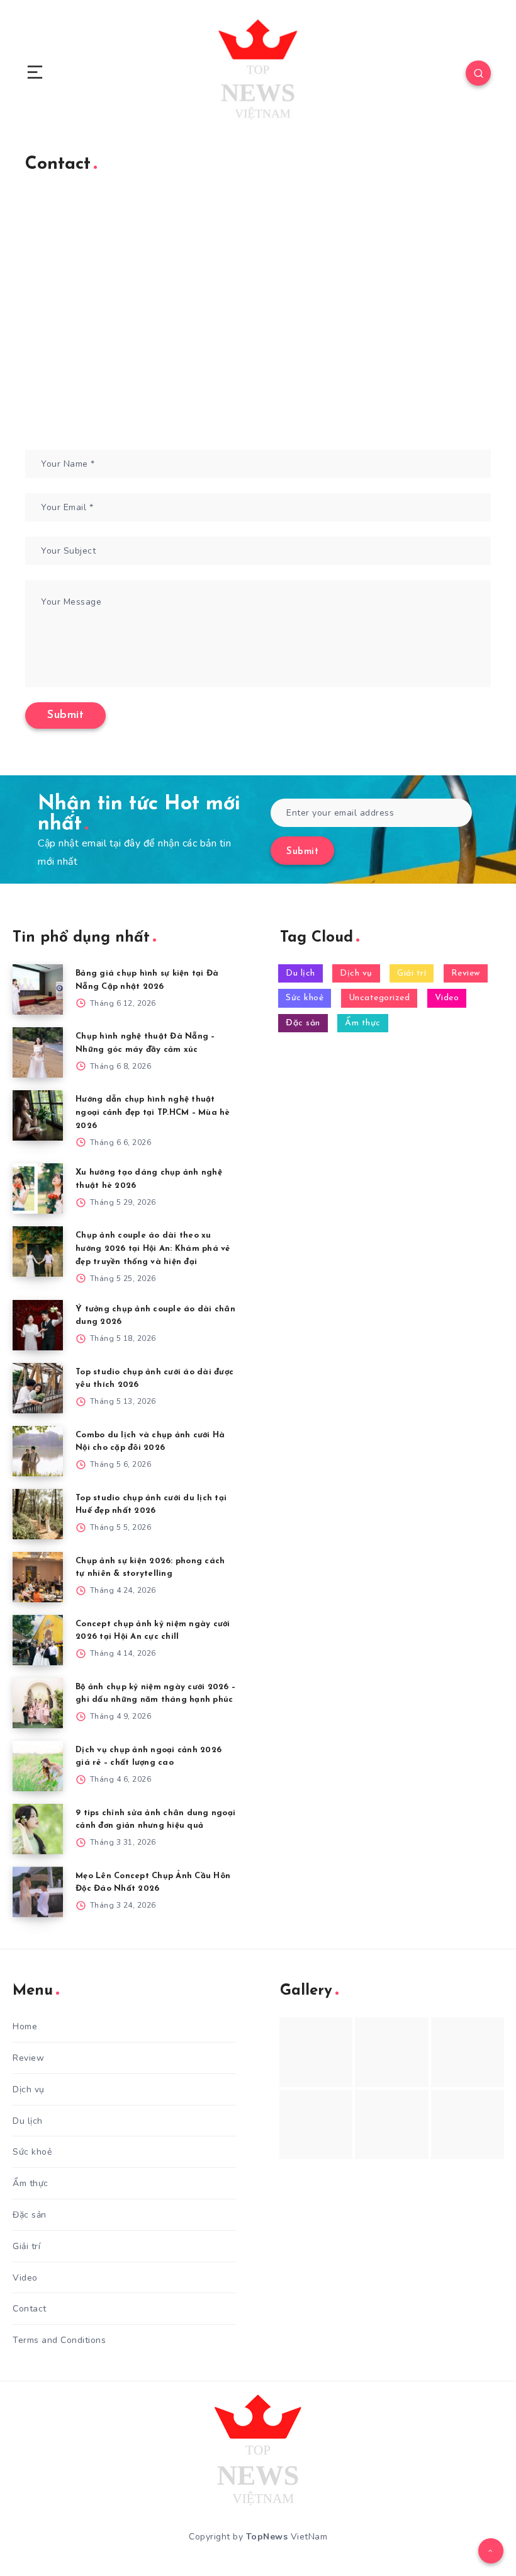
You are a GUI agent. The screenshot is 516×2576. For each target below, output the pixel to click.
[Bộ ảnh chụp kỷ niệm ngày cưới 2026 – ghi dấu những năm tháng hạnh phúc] (38, 1703)
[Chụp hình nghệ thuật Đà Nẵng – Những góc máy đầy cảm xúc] (38, 1052)
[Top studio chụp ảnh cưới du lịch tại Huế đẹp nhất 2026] (38, 1514)
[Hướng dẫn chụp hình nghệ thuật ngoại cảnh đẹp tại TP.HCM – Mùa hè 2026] (38, 1115)
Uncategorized (379, 998)
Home (25, 2026)
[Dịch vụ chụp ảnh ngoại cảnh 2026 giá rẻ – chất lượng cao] (38, 1766)
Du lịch (300, 973)
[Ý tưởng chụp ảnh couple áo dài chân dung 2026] (38, 1325)
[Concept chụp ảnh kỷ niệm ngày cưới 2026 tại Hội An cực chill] (38, 1640)
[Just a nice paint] (391, 2125)
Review (466, 973)
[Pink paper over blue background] (316, 2052)
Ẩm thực (363, 1023)
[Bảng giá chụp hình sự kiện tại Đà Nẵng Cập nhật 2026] (38, 989)
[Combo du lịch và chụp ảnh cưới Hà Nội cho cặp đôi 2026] (38, 1451)
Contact (30, 2309)
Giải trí (412, 973)
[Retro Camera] (391, 2052)
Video (447, 998)
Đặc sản (303, 1023)
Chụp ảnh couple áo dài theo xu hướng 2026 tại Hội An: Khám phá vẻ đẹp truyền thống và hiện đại (153, 1249)
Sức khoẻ (305, 998)
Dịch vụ (356, 973)
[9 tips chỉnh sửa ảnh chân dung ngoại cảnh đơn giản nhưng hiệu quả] (38, 1829)
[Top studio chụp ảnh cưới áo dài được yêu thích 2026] (38, 1388)
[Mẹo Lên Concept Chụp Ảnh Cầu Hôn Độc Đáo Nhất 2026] (38, 1892)
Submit (302, 852)
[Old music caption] (468, 2052)
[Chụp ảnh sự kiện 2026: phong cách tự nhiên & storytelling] (38, 1577)
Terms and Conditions (59, 2340)
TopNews (267, 2537)
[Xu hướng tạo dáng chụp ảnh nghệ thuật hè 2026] (38, 1188)
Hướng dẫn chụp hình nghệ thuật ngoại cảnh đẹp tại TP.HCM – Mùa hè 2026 (153, 1113)
